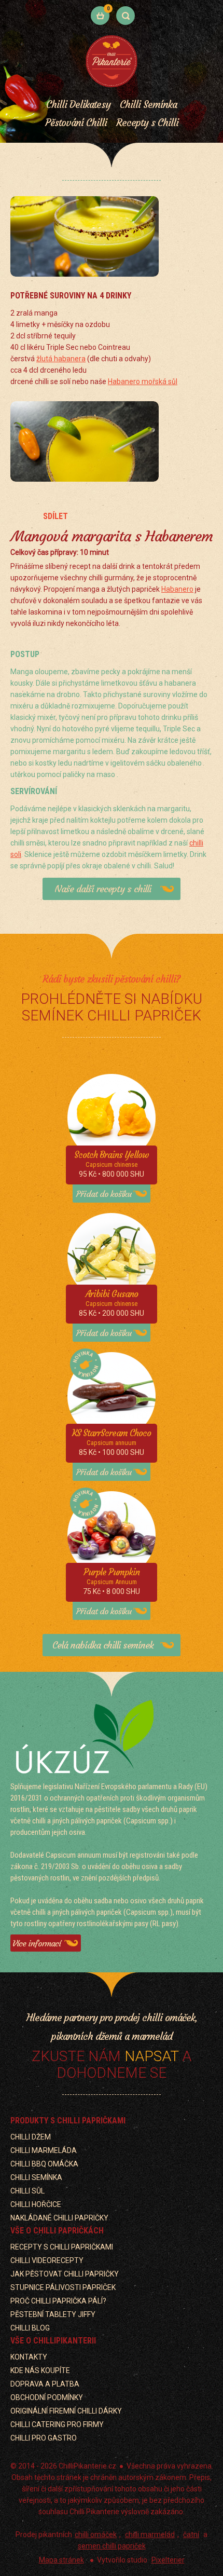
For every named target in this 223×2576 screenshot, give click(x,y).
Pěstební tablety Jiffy (53, 2314)
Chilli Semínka (148, 104)
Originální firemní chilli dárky (66, 2411)
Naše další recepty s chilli (103, 889)
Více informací (37, 1943)
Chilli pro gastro (44, 2438)
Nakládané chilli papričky (59, 2218)
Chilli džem (31, 2137)
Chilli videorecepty (47, 2260)
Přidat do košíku (104, 1194)
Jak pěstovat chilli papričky (65, 2274)
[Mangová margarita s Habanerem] (85, 240)
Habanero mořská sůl (143, 381)
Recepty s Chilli (147, 122)
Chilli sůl (27, 2191)
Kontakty (29, 2357)
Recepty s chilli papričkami (62, 2247)
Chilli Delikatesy (78, 104)
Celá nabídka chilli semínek (103, 1645)
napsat (151, 2056)
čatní (191, 2534)
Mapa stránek (61, 2560)
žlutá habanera (61, 359)
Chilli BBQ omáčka (44, 2164)
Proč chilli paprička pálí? (58, 2301)
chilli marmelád (150, 2534)
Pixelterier (168, 2560)
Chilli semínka (36, 2177)
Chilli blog (30, 2328)
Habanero (177, 589)
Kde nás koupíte (40, 2370)
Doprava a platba (45, 2384)
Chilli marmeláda (44, 2150)
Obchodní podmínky (47, 2397)
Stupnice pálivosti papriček (63, 2287)
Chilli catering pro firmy (57, 2424)
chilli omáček (96, 2534)
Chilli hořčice (36, 2204)
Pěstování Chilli (76, 122)
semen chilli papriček (112, 2546)
